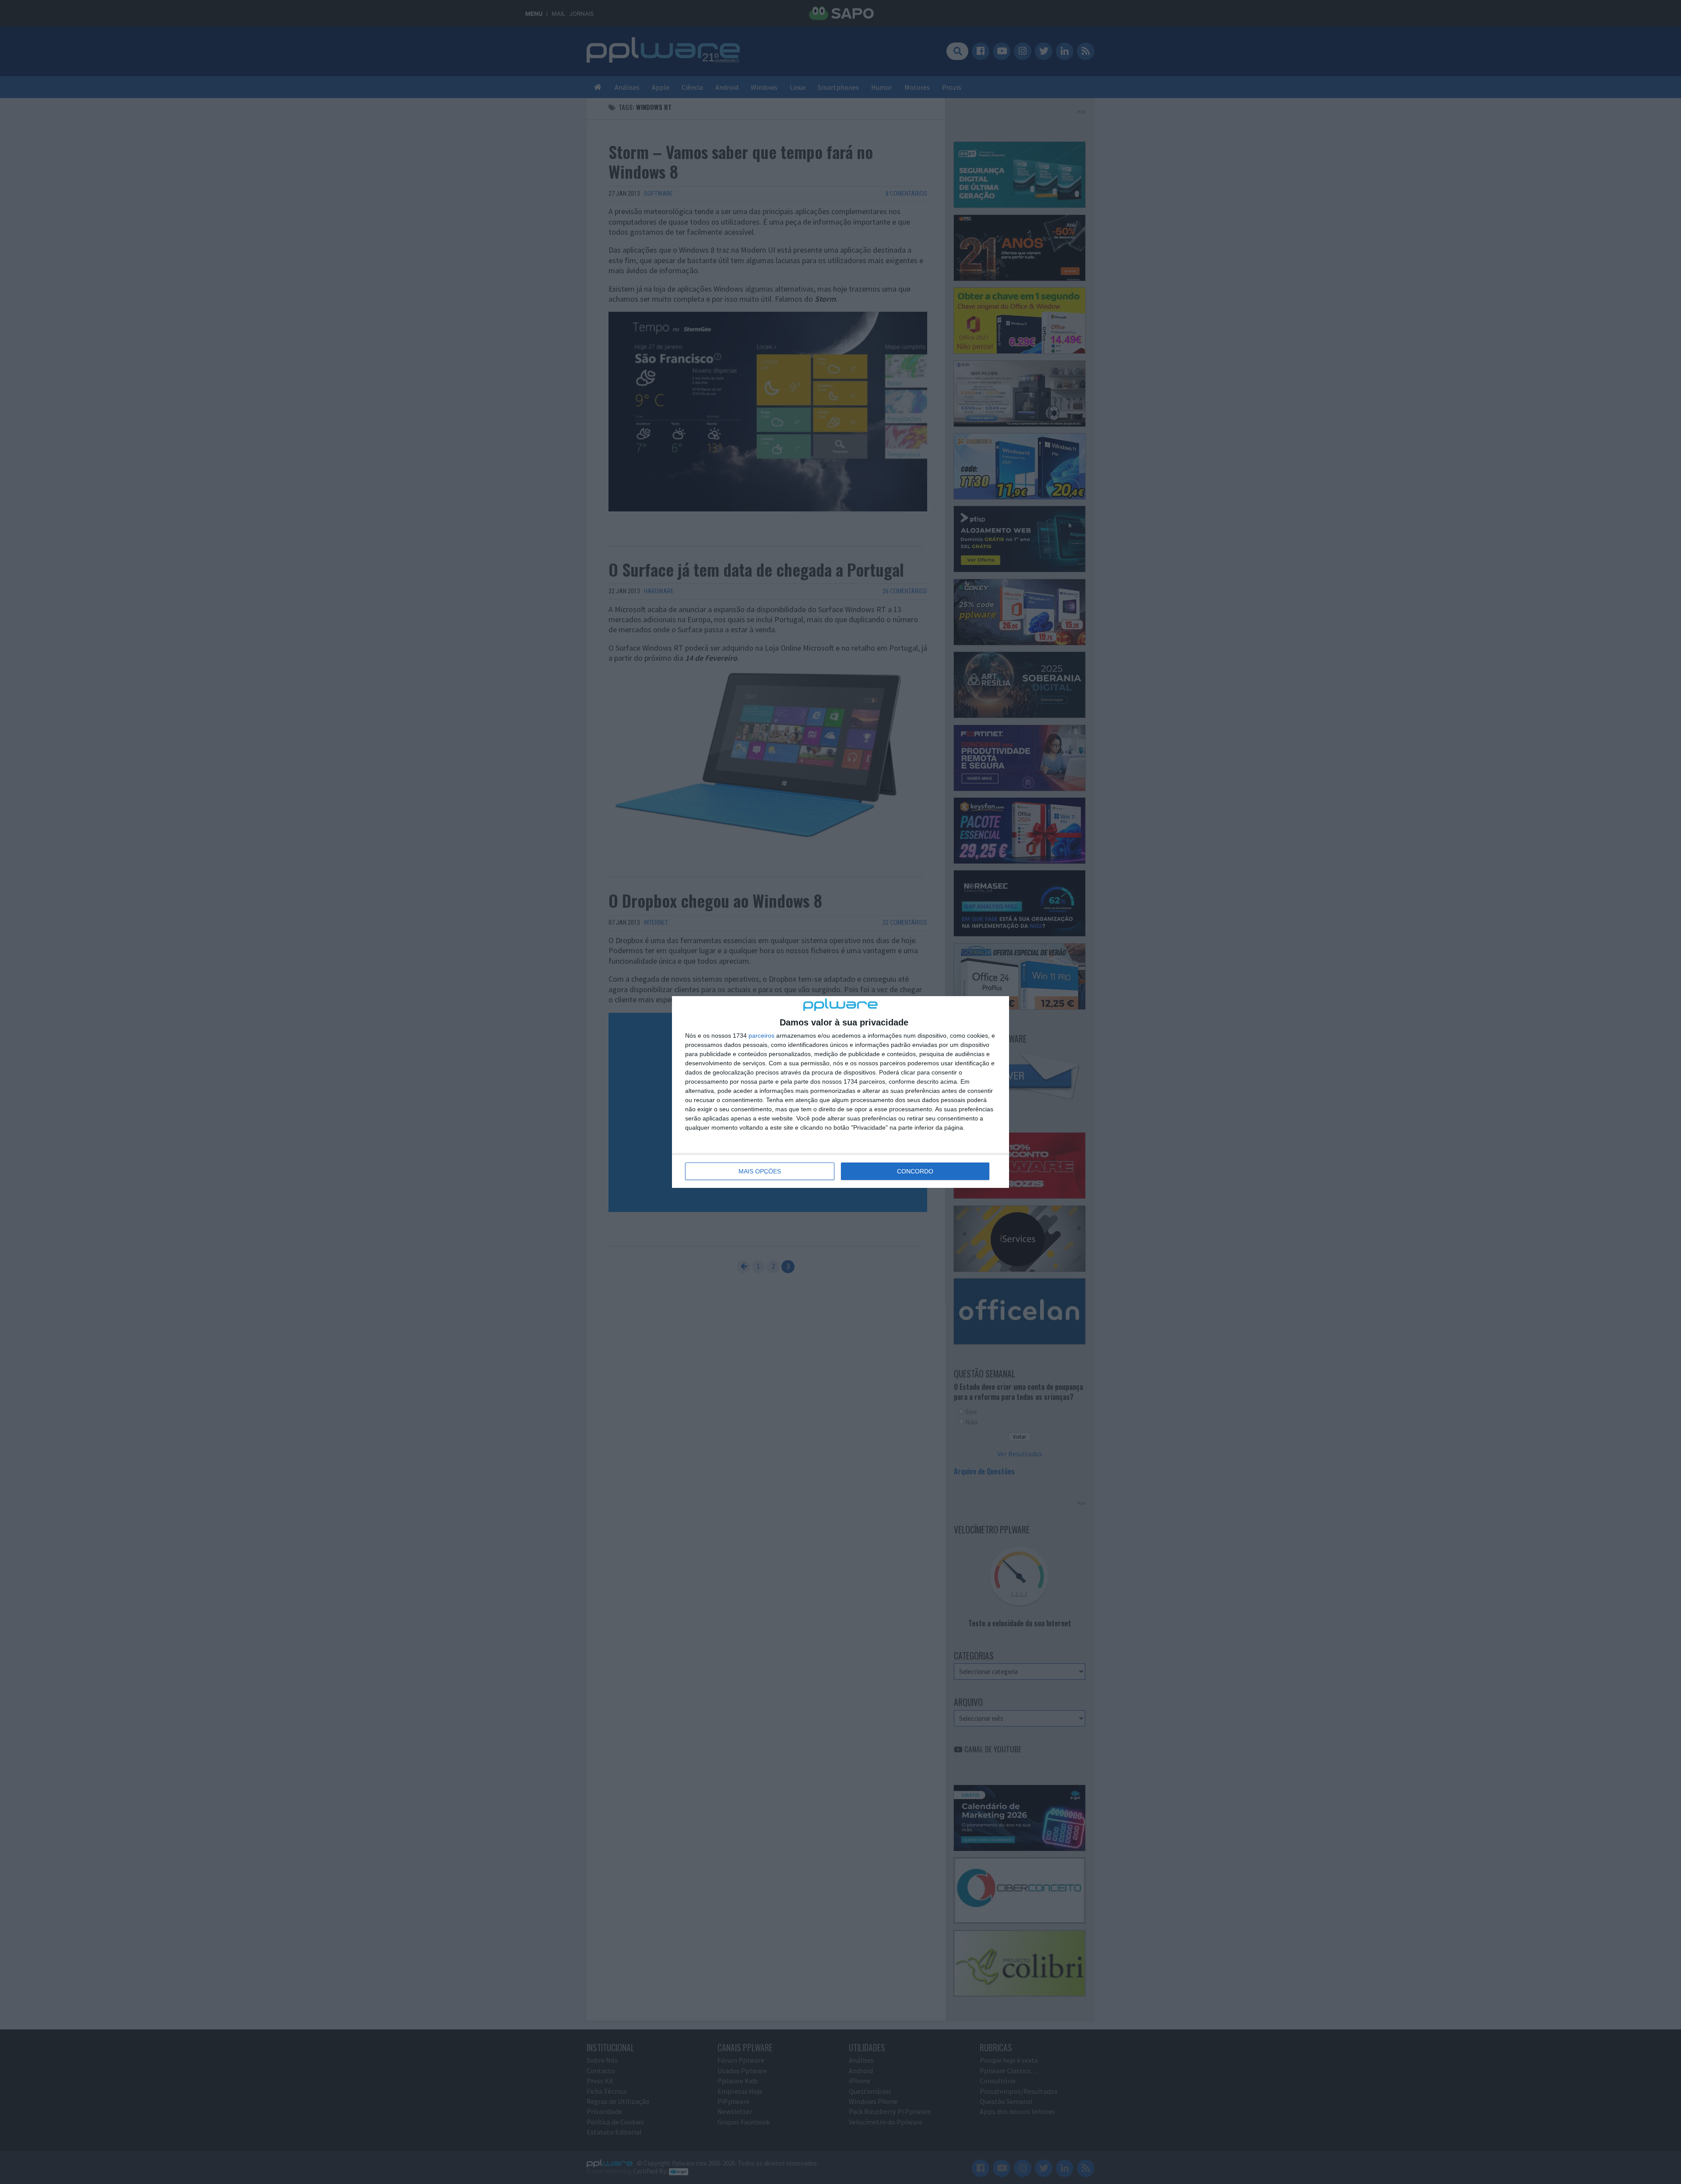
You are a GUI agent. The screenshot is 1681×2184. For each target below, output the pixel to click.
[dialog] (840, 1092)
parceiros (761, 1036)
